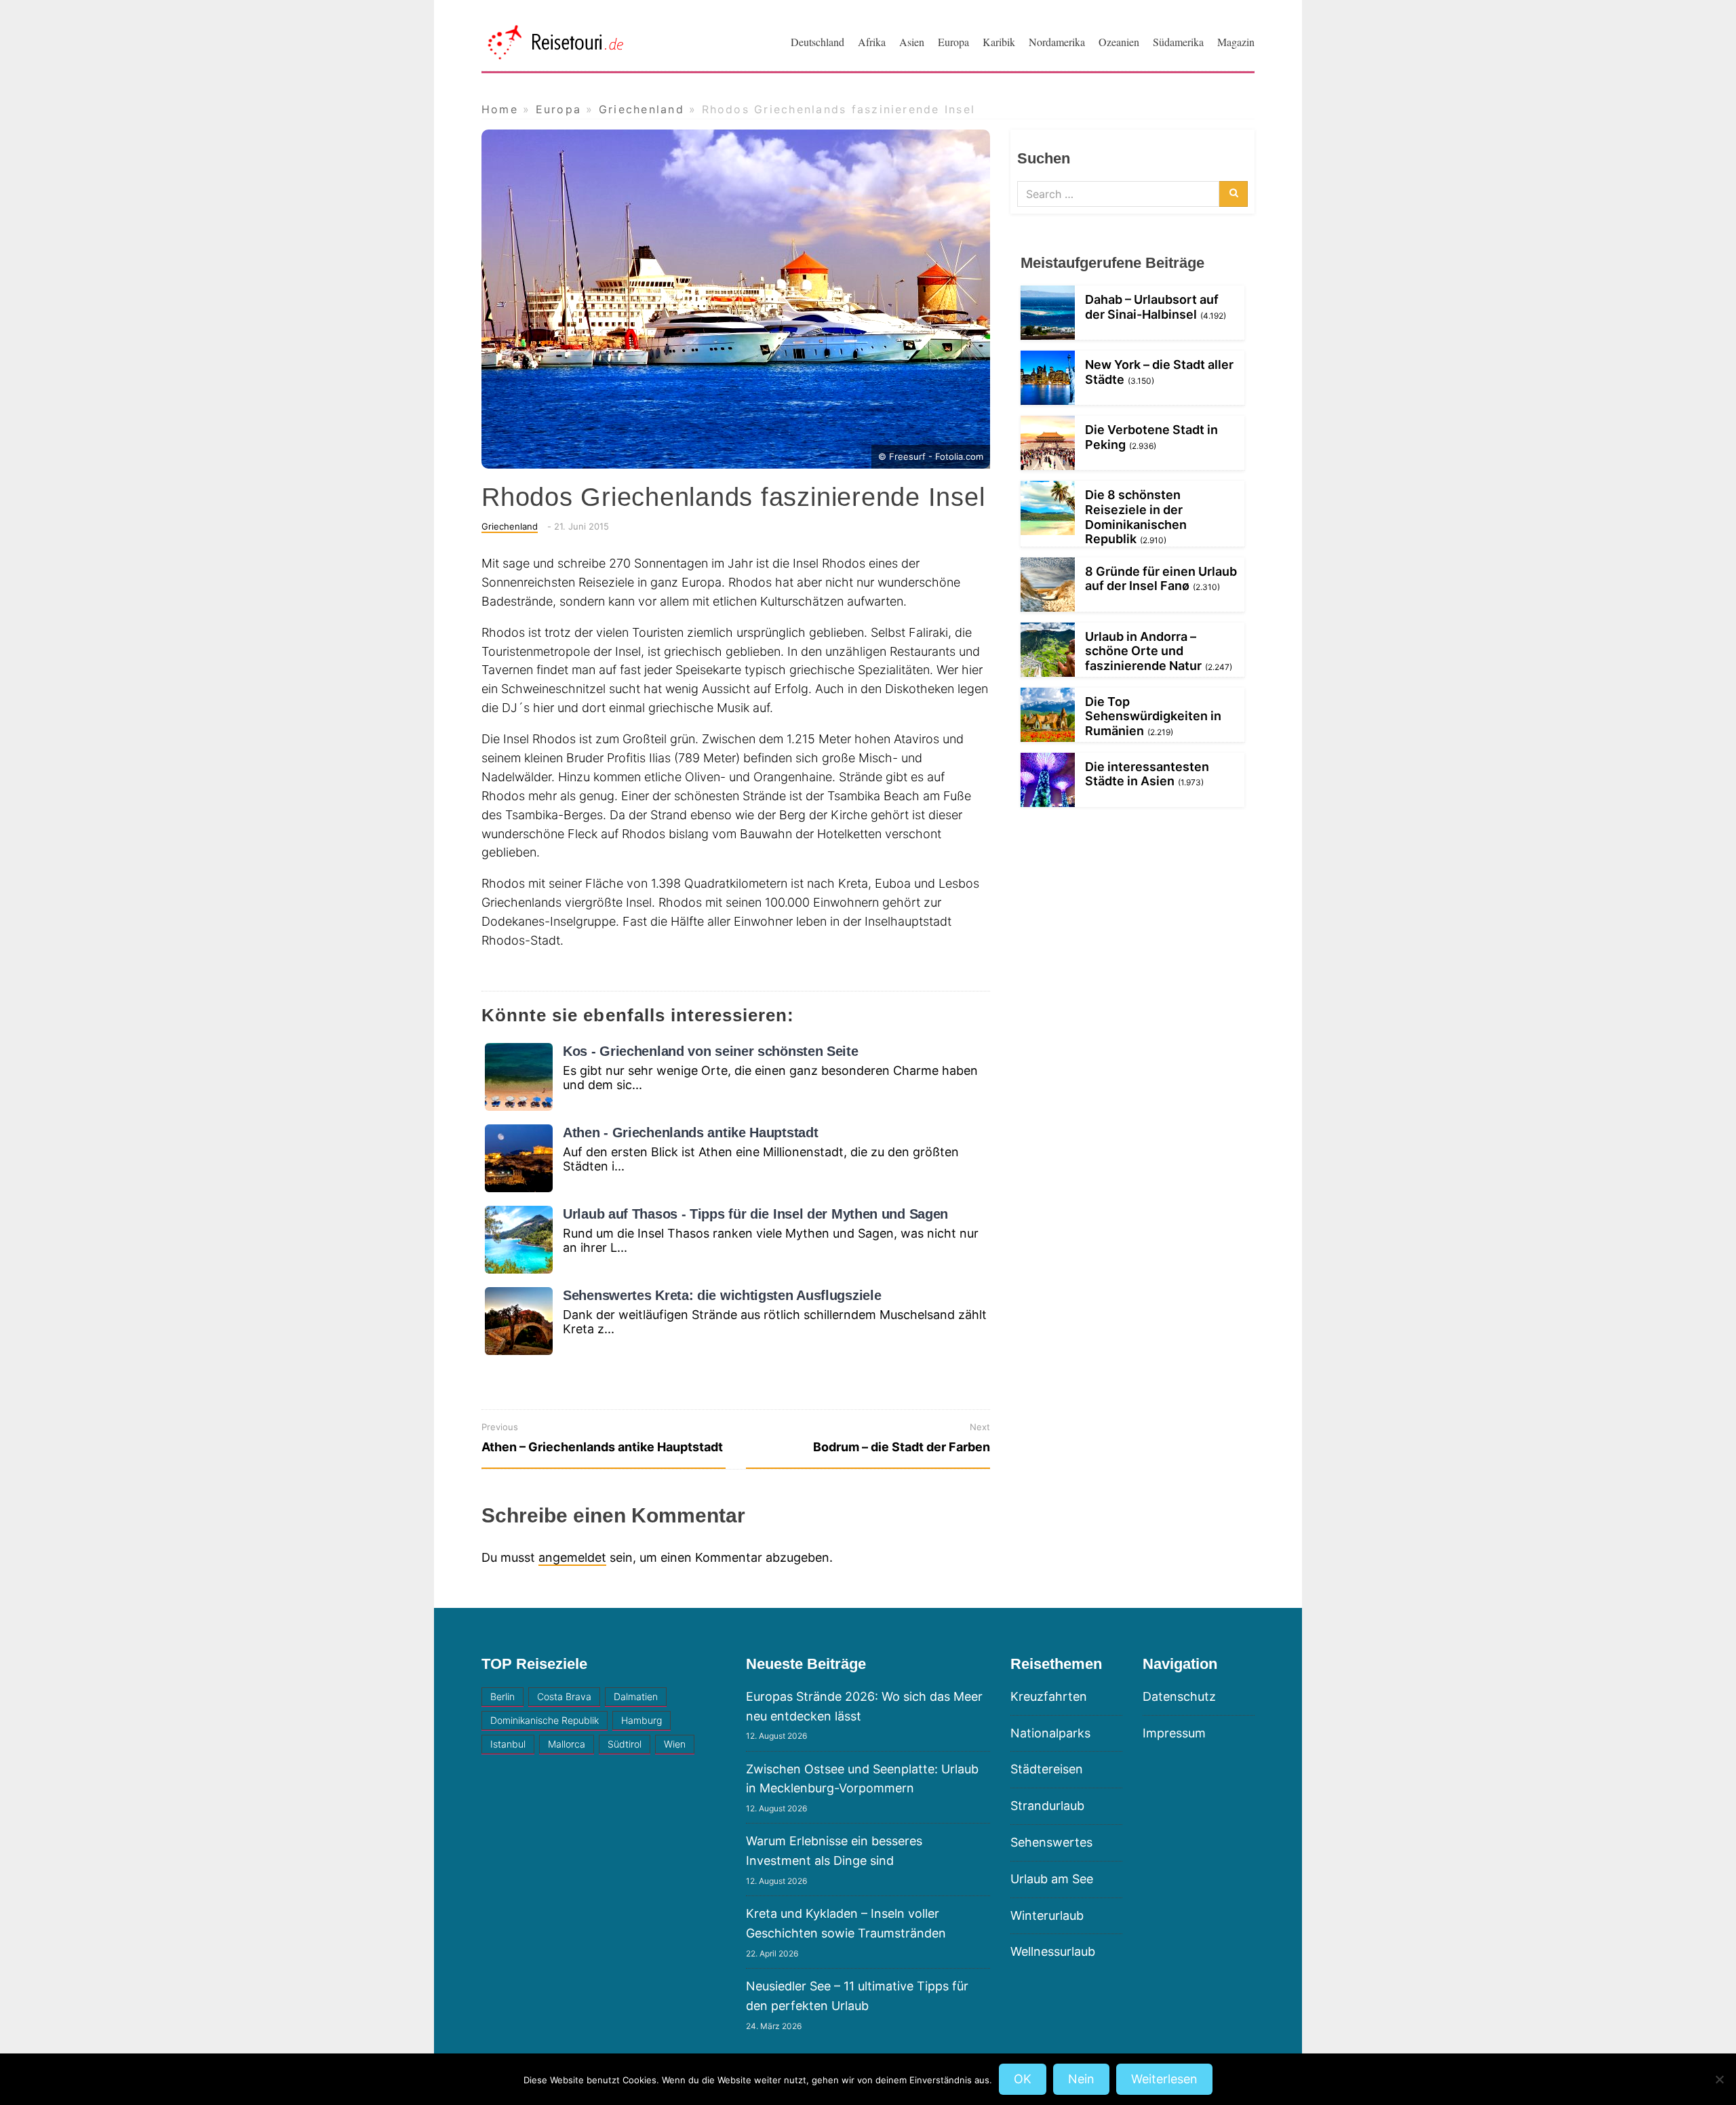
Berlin (502, 1696)
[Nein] (1719, 2079)
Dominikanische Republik (545, 1720)
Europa (953, 42)
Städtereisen (1047, 1769)
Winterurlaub (1047, 1915)
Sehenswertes (1051, 1842)
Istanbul (508, 1744)
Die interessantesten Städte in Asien (1147, 774)
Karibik (999, 42)
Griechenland (510, 526)
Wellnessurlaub (1053, 1951)
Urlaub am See (1052, 1879)
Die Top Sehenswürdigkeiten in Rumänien (1153, 716)
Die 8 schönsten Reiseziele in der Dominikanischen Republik (1136, 517)
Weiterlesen (1164, 2079)
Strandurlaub (1047, 1806)
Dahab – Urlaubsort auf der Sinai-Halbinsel (1152, 307)
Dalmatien (636, 1696)
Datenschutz (1179, 1696)
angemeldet (572, 1557)
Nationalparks (1050, 1733)
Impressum (1174, 1733)
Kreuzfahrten (1049, 1696)
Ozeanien (1119, 42)
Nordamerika (1057, 42)
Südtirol (625, 1744)
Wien (675, 1744)
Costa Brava (564, 1696)
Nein (1081, 2079)
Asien (912, 42)
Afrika (872, 42)
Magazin (1236, 42)
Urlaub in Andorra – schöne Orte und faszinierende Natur (1143, 651)
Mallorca (567, 1744)
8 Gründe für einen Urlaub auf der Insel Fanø (1161, 579)
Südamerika (1178, 42)
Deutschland (817, 42)
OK (1023, 2079)
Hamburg (642, 1720)
